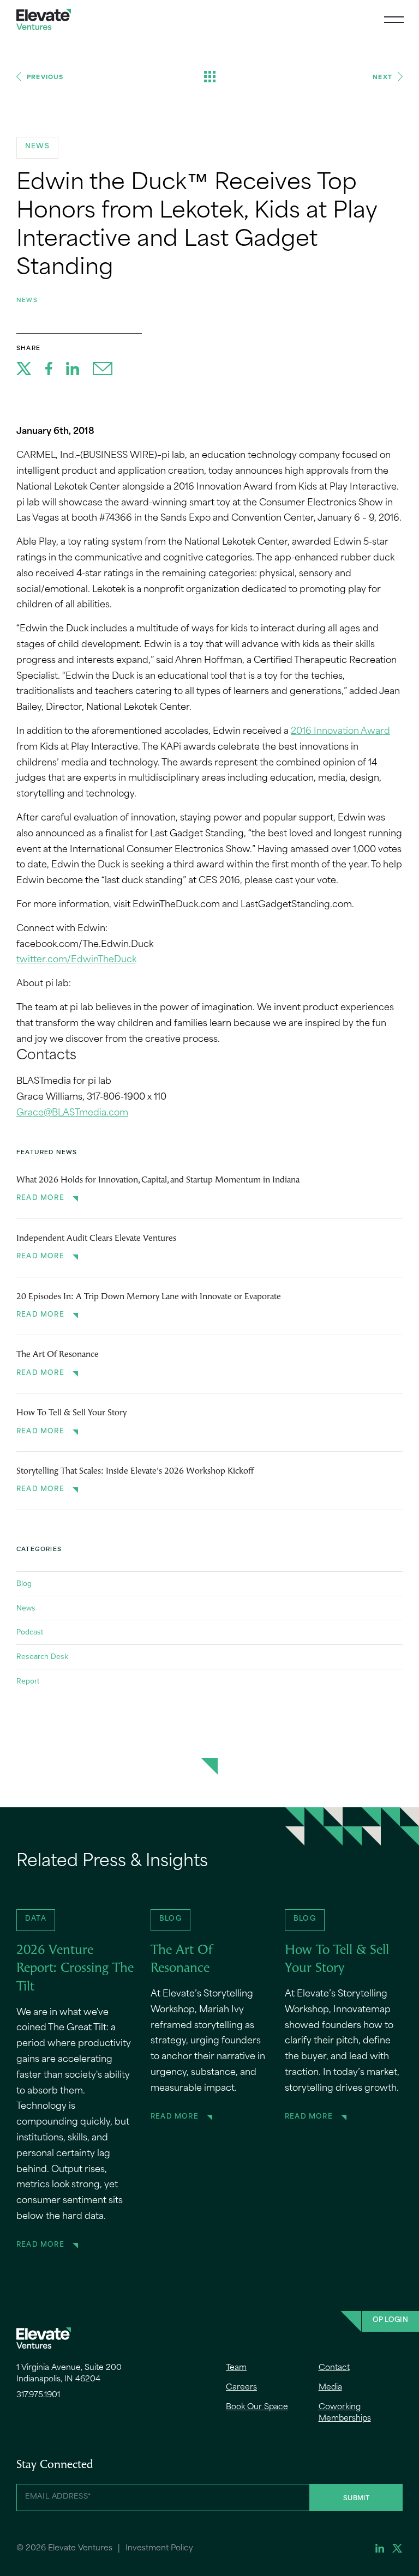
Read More (40, 1198)
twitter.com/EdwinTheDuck (76, 960)
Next (382, 77)
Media (330, 2388)
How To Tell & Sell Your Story (71, 1413)
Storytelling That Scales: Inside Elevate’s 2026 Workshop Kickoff (135, 1471)
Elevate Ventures (44, 19)
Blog (24, 1583)
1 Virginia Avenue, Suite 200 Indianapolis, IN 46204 (69, 2374)
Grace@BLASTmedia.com (72, 1113)
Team (236, 2368)
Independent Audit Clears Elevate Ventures (96, 1239)
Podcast (30, 1632)
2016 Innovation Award (340, 732)
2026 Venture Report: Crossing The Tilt (75, 1969)
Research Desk (42, 1656)
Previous (45, 77)
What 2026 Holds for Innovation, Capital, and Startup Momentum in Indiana (158, 1180)
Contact (334, 2368)
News (27, 300)
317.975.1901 (38, 2395)
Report (28, 1681)
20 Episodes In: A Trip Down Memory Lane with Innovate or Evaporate (149, 1297)
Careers (241, 2388)
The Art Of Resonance (58, 1355)
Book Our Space (257, 2407)
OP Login (390, 2320)
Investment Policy (159, 2548)
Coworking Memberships (345, 2413)
